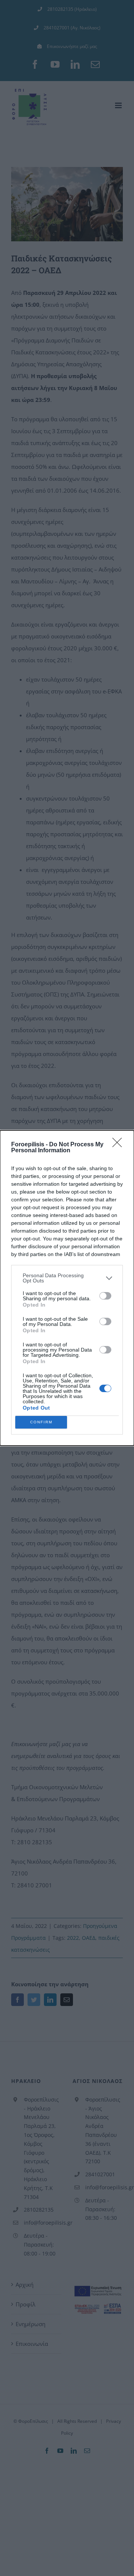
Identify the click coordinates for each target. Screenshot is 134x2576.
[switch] (105, 1296)
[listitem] (67, 1278)
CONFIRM (41, 1422)
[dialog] (67, 1288)
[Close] (119, 1145)
